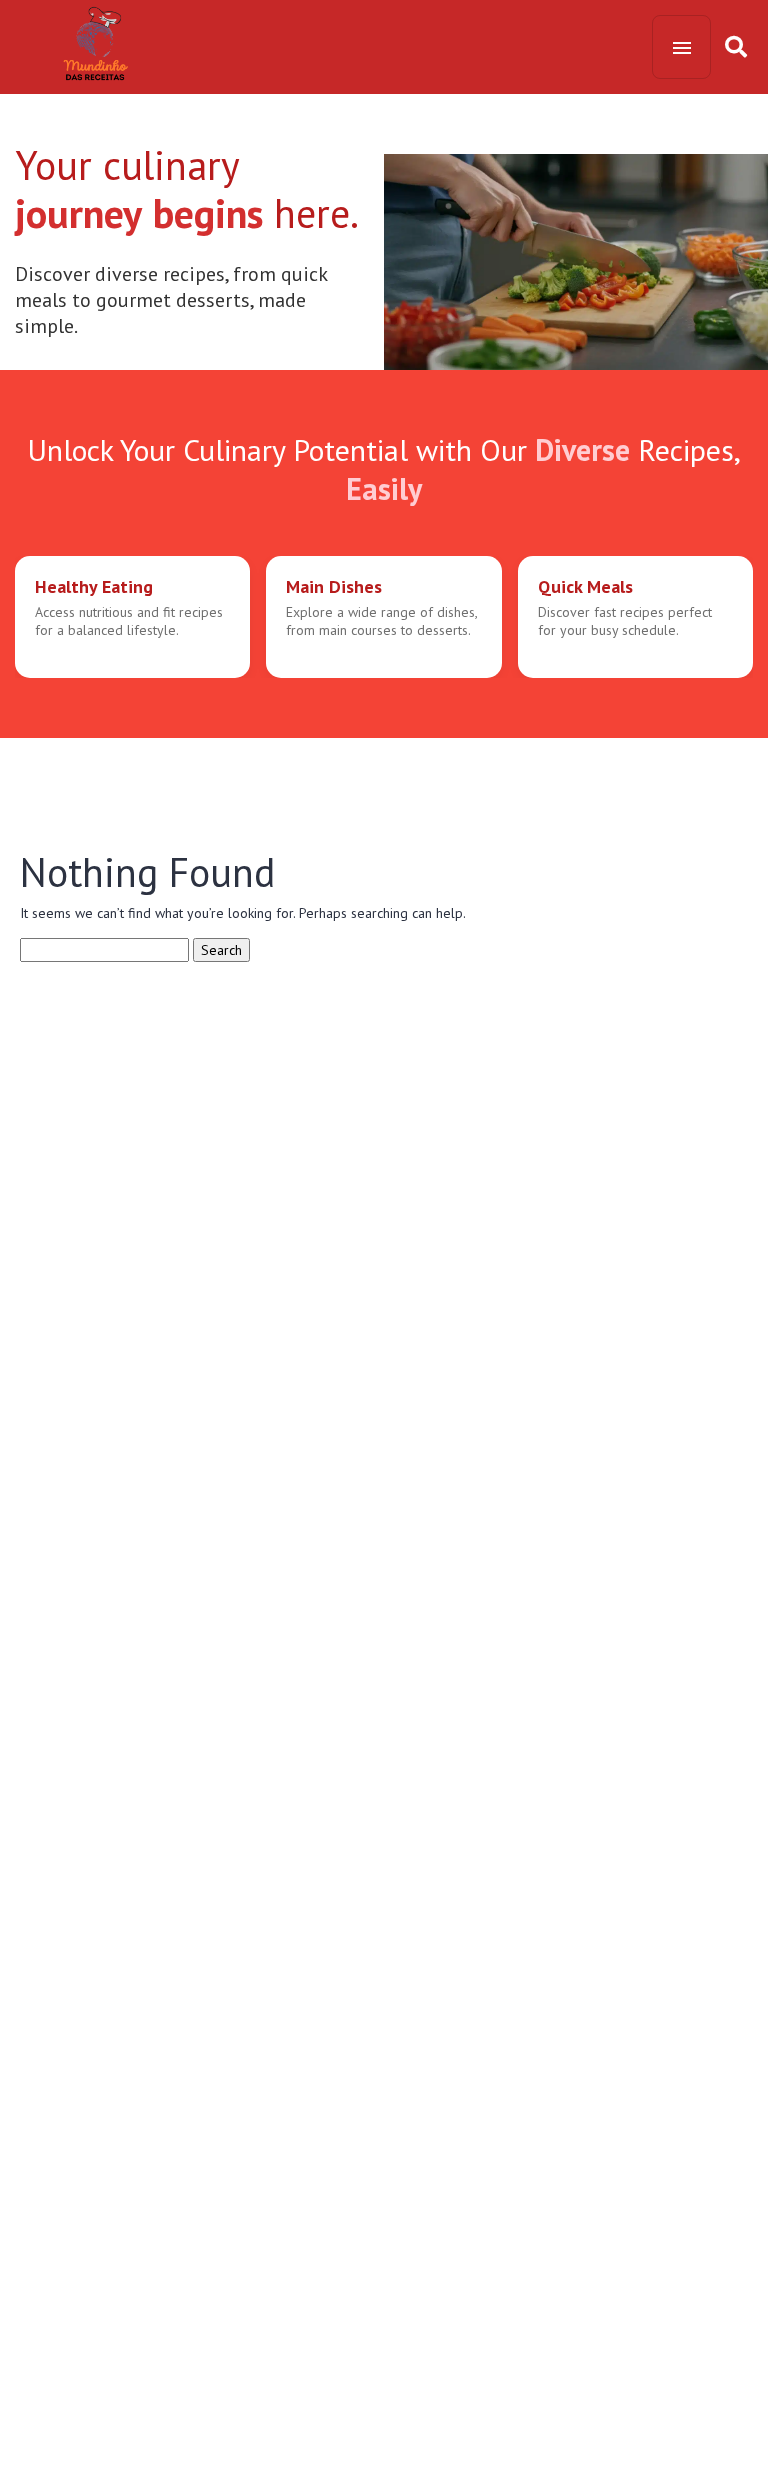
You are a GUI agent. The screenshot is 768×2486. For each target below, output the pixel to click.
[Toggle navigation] (681, 47)
